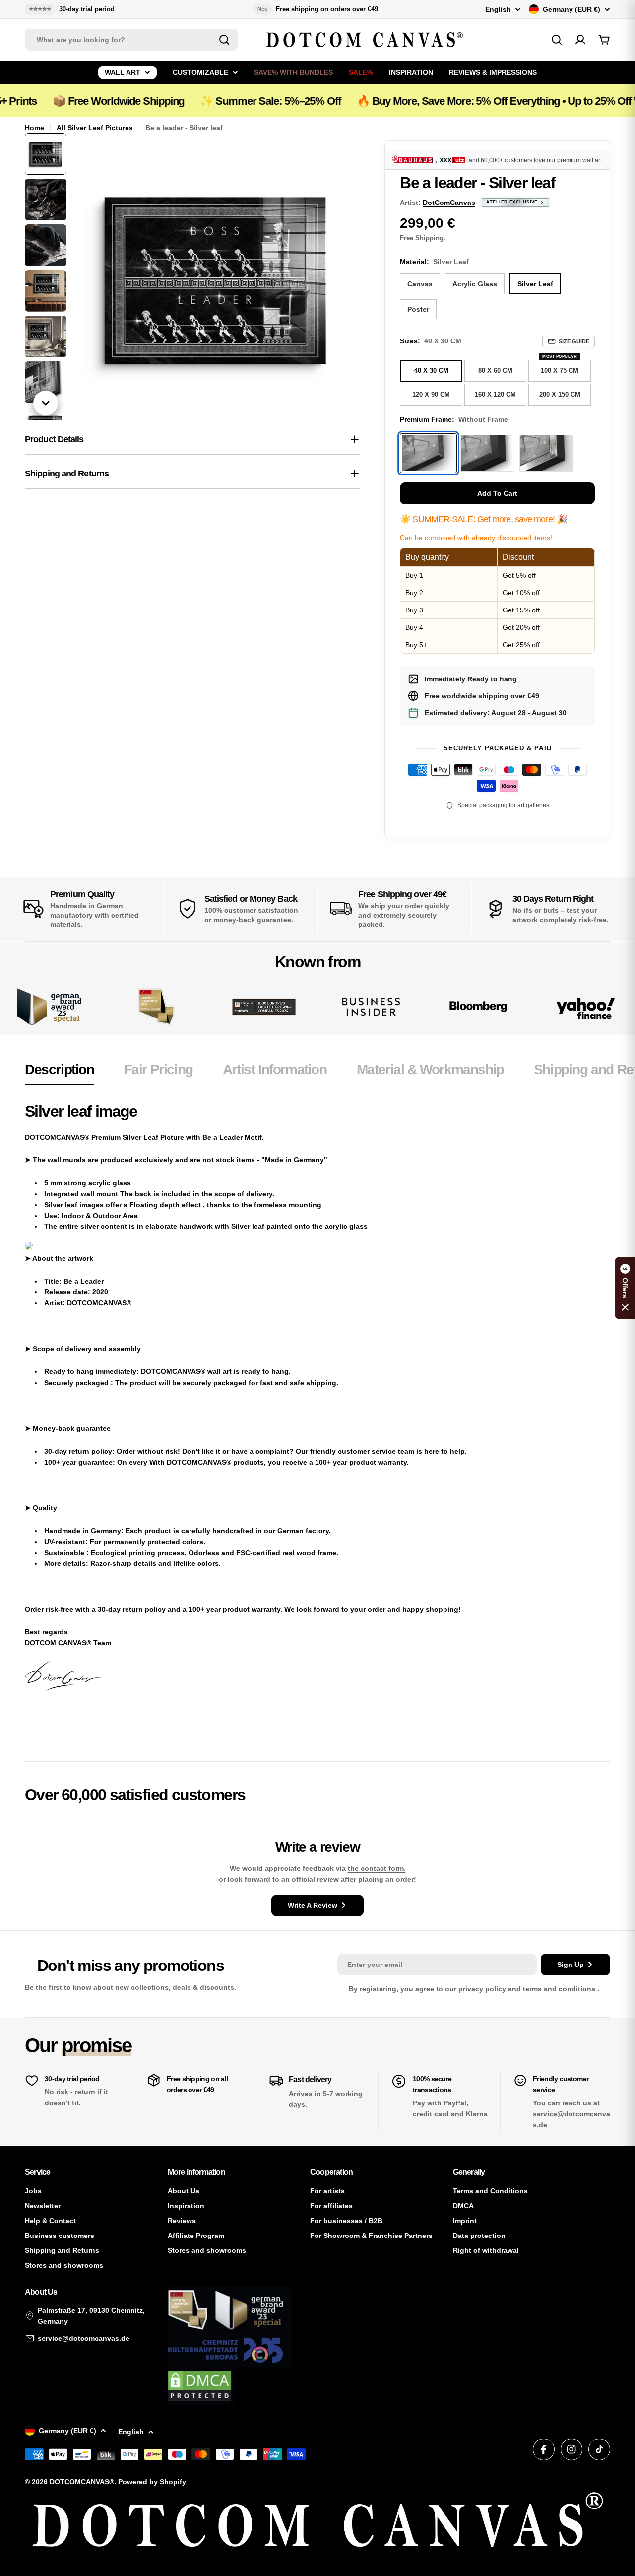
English (498, 9)
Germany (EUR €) (571, 9)
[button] (625, 1288)
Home (34, 128)
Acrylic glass (475, 284)
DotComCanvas (449, 203)
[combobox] (131, 40)
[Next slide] (46, 403)
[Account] (580, 40)
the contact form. (377, 1868)
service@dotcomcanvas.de (84, 2338)
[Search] (224, 40)
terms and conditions (559, 1989)
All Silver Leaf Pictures (95, 128)
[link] (156, 1007)
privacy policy (482, 1989)
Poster (418, 309)
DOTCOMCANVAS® (82, 2482)
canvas (420, 284)
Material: (434, 262)
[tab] (60, 1073)
